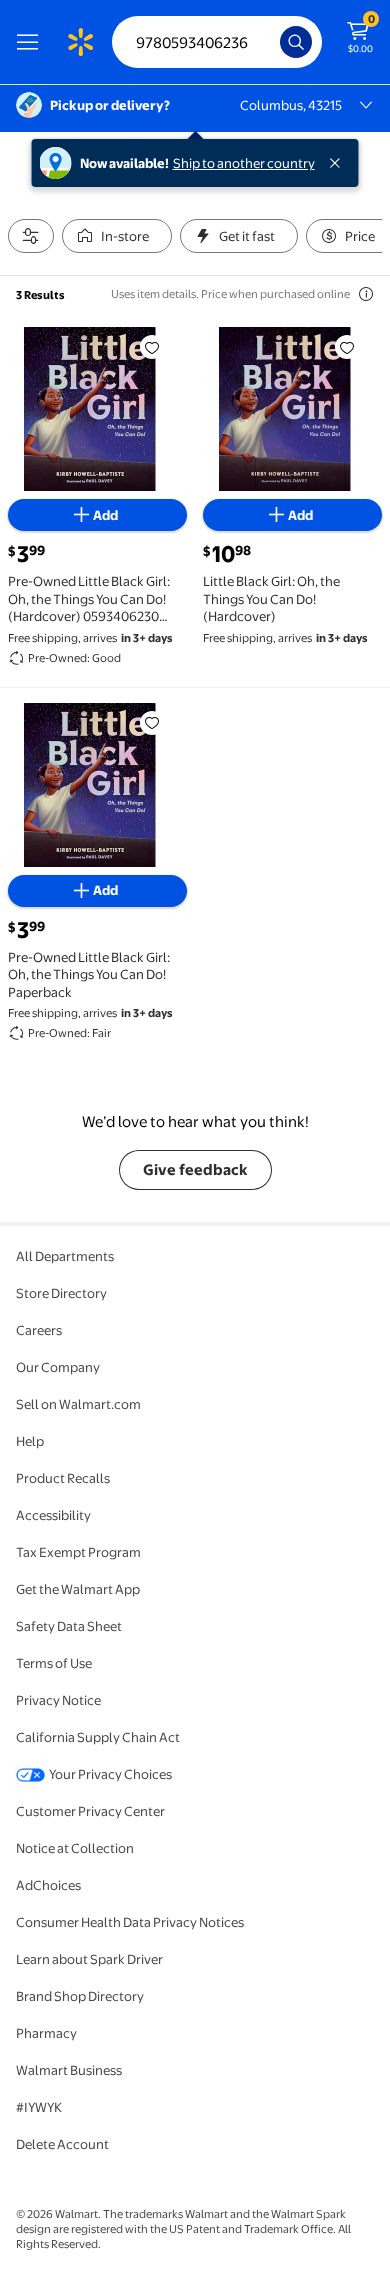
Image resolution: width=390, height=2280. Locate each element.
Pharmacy (46, 2033)
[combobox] (217, 42)
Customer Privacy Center (90, 1811)
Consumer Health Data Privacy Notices (130, 1922)
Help (30, 1441)
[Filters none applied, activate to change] (31, 236)
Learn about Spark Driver (89, 1959)
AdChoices (48, 1885)
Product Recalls (63, 1478)
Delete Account (62, 2144)
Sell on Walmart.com (78, 1404)
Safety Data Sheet (69, 1626)
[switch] (117, 236)
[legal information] (366, 294)
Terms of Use (54, 1663)
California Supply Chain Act (98, 1737)
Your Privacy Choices (110, 1774)
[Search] (296, 42)
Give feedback (195, 1169)
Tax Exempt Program (78, 1552)
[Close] (339, 163)
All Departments (65, 1256)
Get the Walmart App (78, 1589)
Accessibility (53, 1515)
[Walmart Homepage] (80, 42)
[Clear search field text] (270, 42)
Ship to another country (244, 163)
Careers (39, 1330)
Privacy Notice (58, 1700)
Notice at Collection (75, 1848)
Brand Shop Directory (80, 1996)
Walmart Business (69, 2070)
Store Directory (61, 1293)
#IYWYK (39, 2107)
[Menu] (32, 42)
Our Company (58, 1367)
